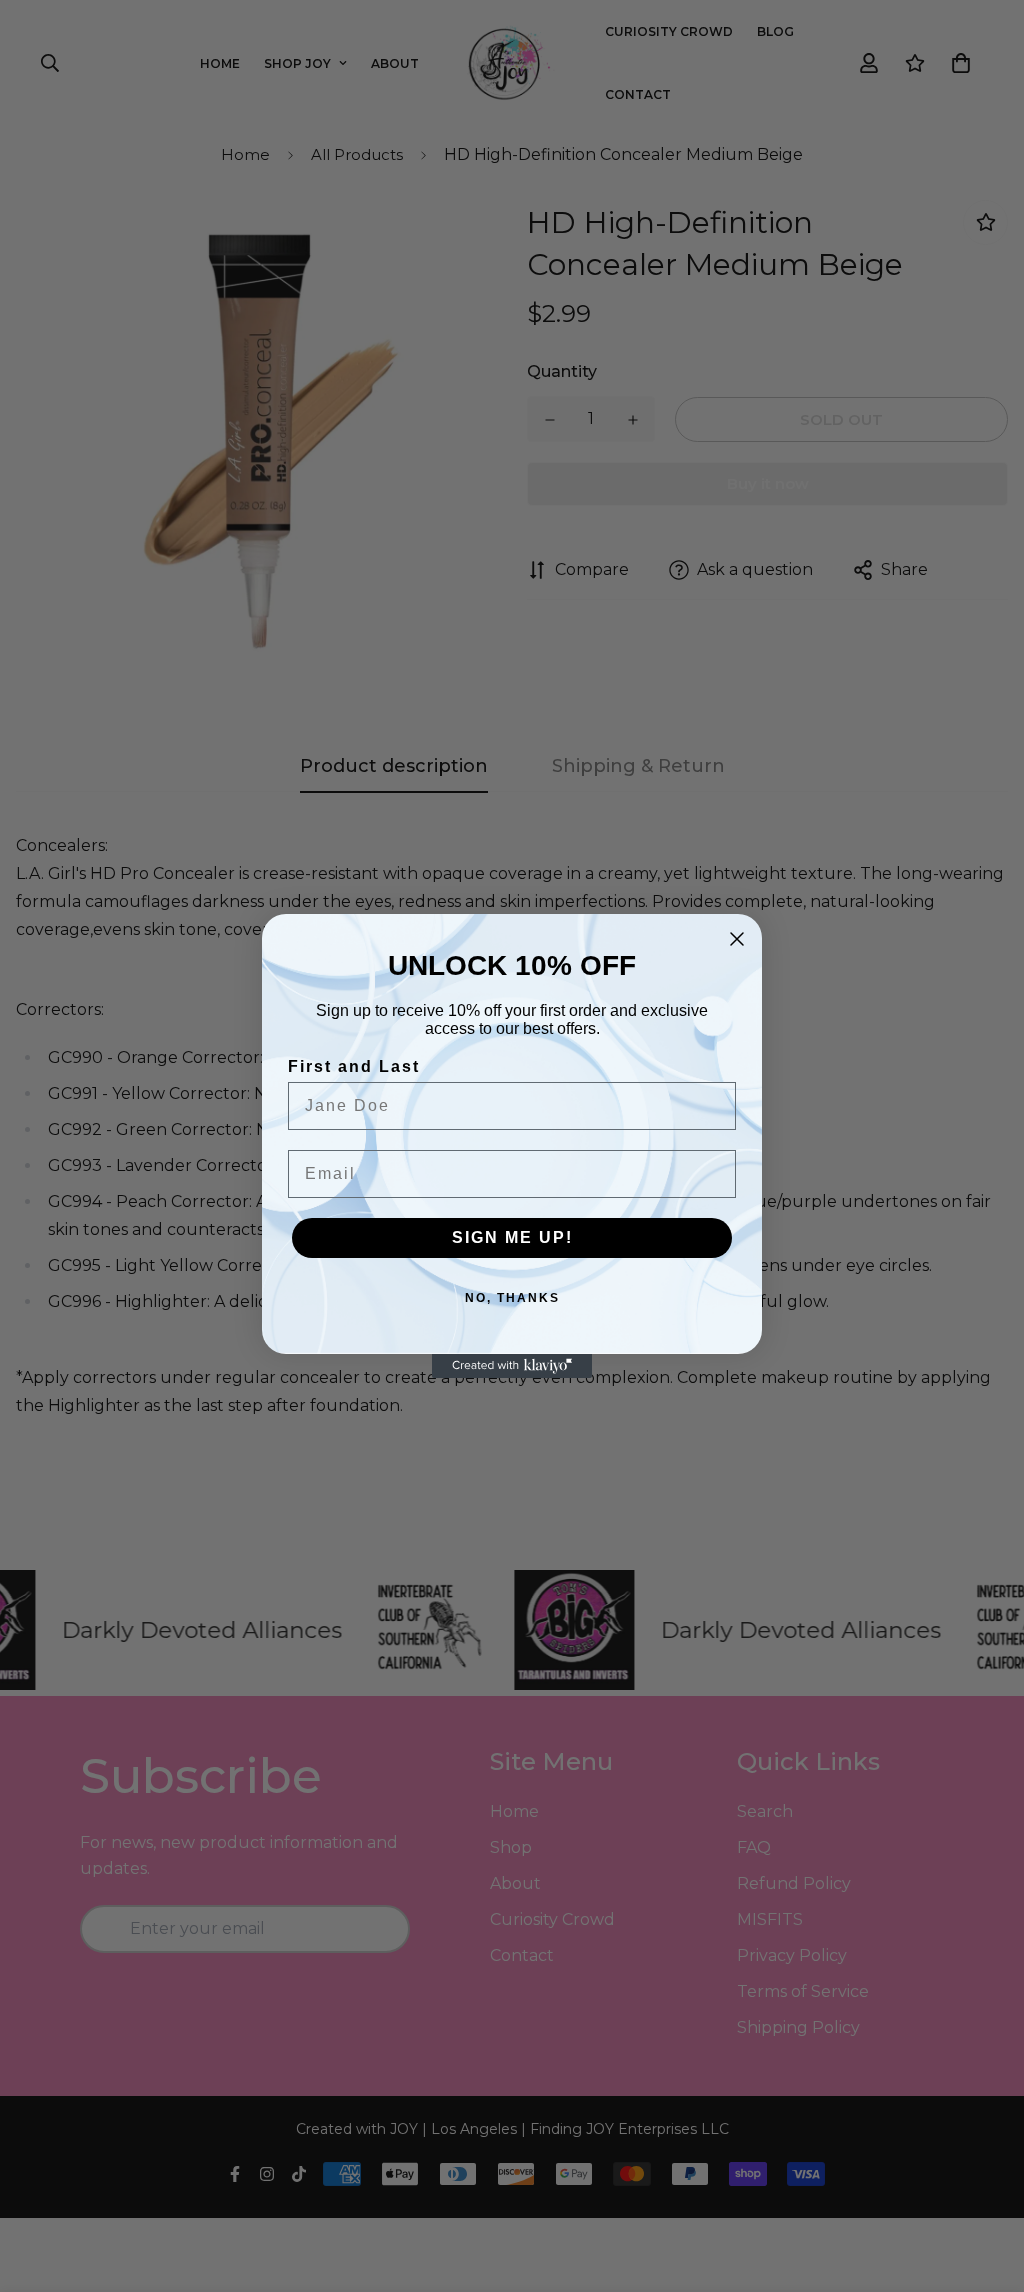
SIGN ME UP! (512, 1237)
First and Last (354, 1066)
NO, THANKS (512, 1298)
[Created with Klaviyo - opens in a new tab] (512, 1366)
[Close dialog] (737, 939)
